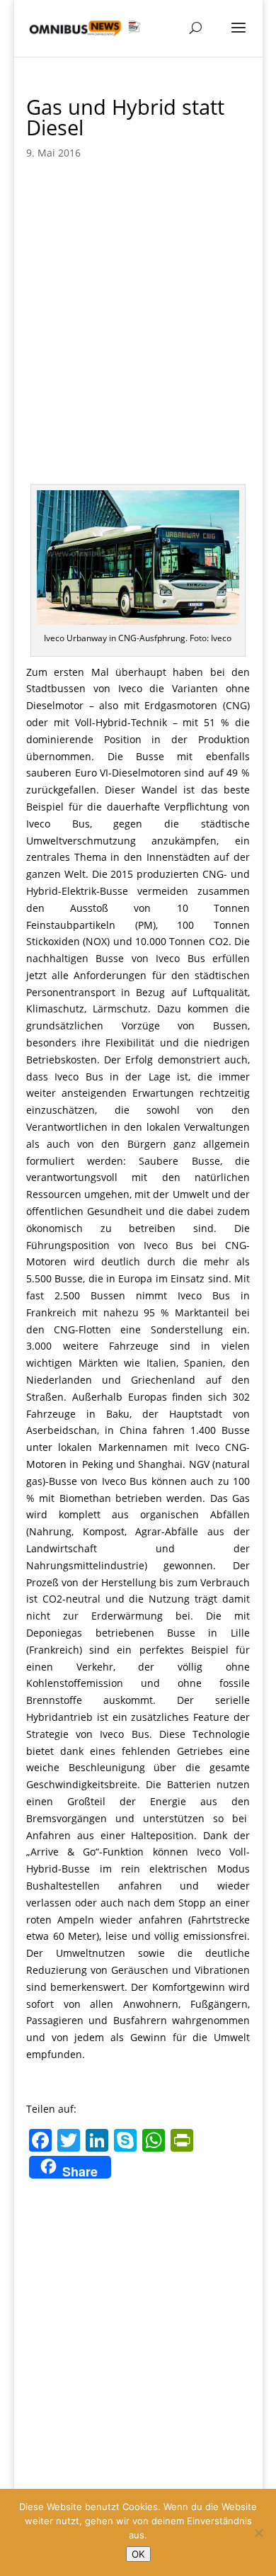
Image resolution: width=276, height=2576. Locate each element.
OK (138, 2554)
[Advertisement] (138, 317)
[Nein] (258, 2533)
